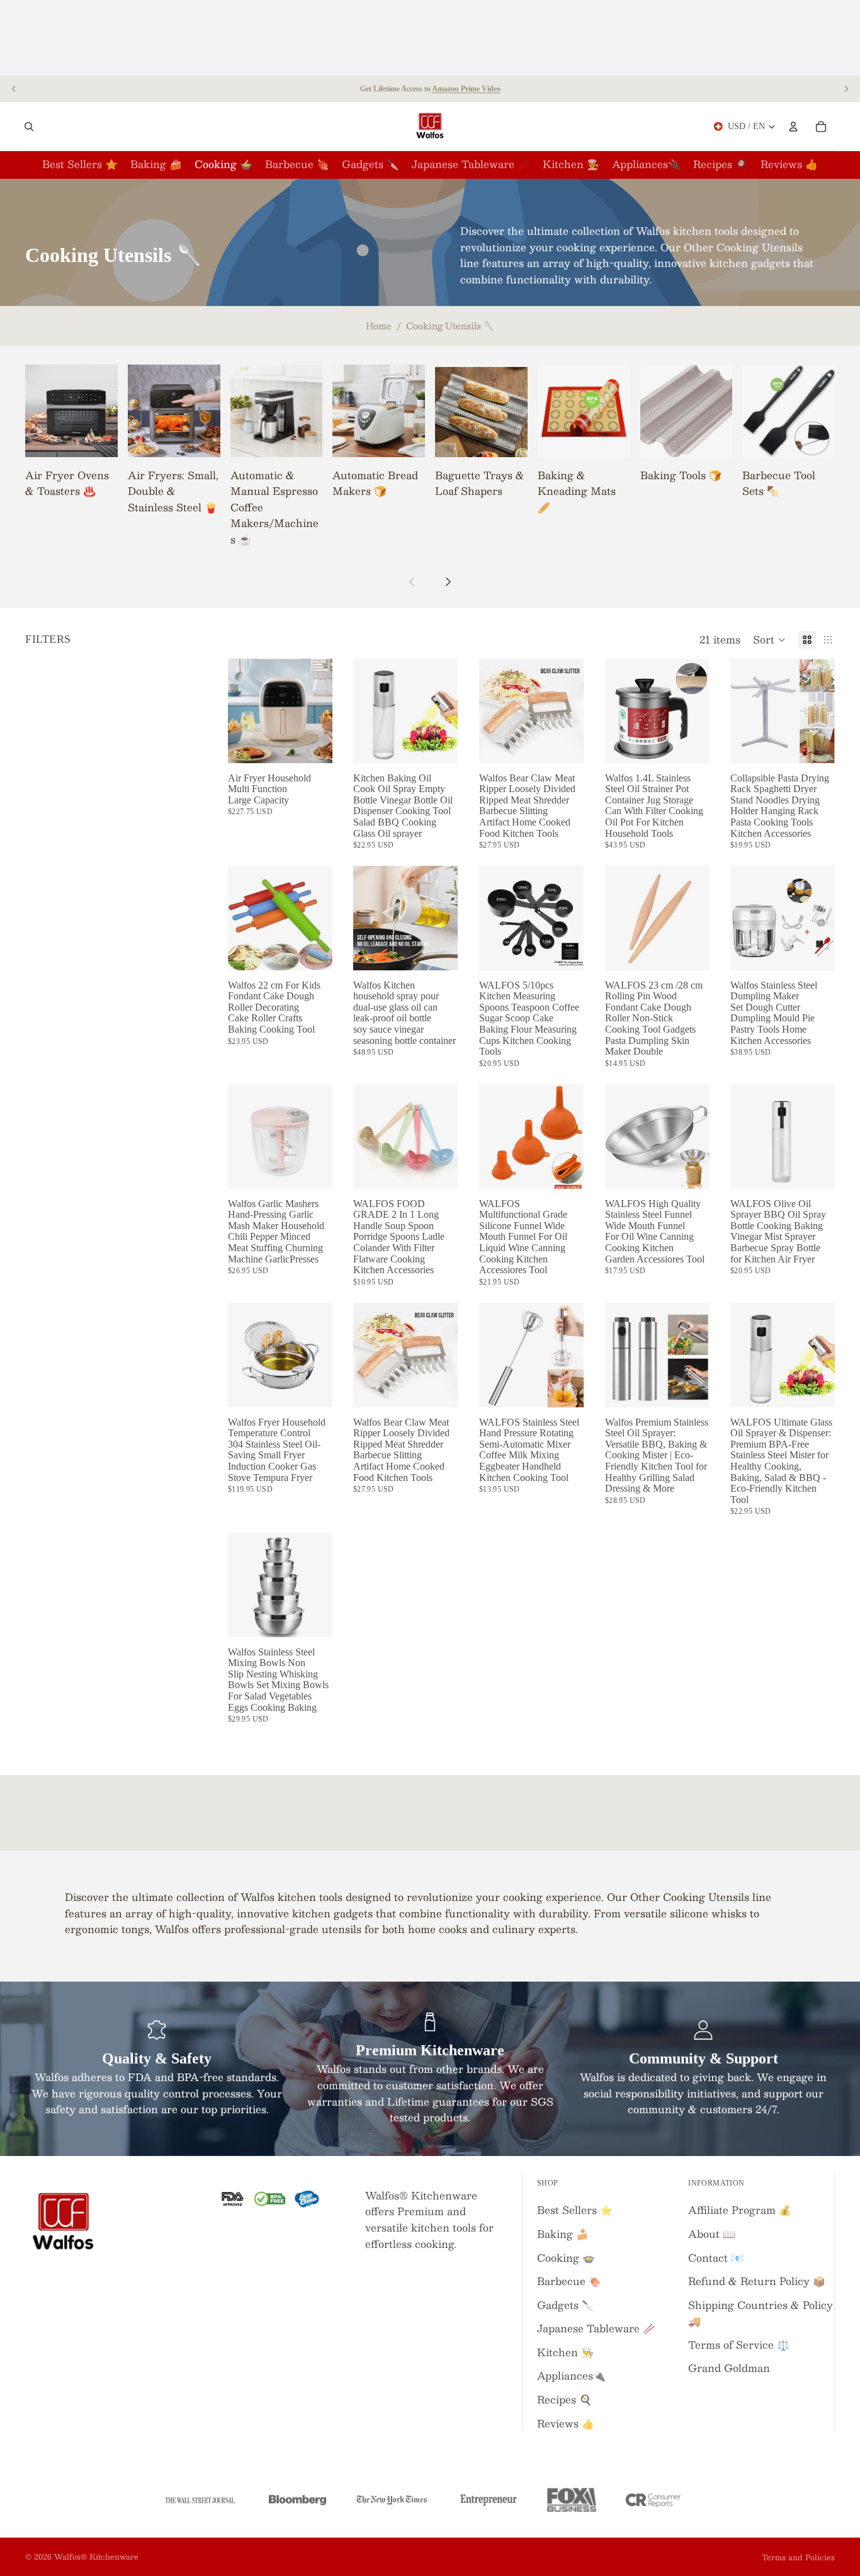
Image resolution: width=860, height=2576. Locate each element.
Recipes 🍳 (564, 2399)
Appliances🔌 (571, 2375)
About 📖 (712, 2234)
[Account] (793, 127)
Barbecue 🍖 (569, 2281)
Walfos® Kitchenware (96, 2556)
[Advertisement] (430, 38)
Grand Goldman (729, 2368)
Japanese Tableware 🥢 (596, 2328)
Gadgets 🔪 (566, 2305)
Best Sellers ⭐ (575, 2210)
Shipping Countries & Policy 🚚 (761, 2313)
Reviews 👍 (566, 2423)
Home (379, 326)
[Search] (29, 127)
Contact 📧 (716, 2258)
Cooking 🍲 (566, 2258)
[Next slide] (846, 89)
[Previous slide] (14, 89)
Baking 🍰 (563, 2234)
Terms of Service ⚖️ (739, 2345)
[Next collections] (448, 582)
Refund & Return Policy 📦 (757, 2281)
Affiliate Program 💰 (740, 2210)
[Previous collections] (412, 582)
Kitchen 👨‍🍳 (565, 2352)
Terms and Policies (798, 2557)
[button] (769, 640)
